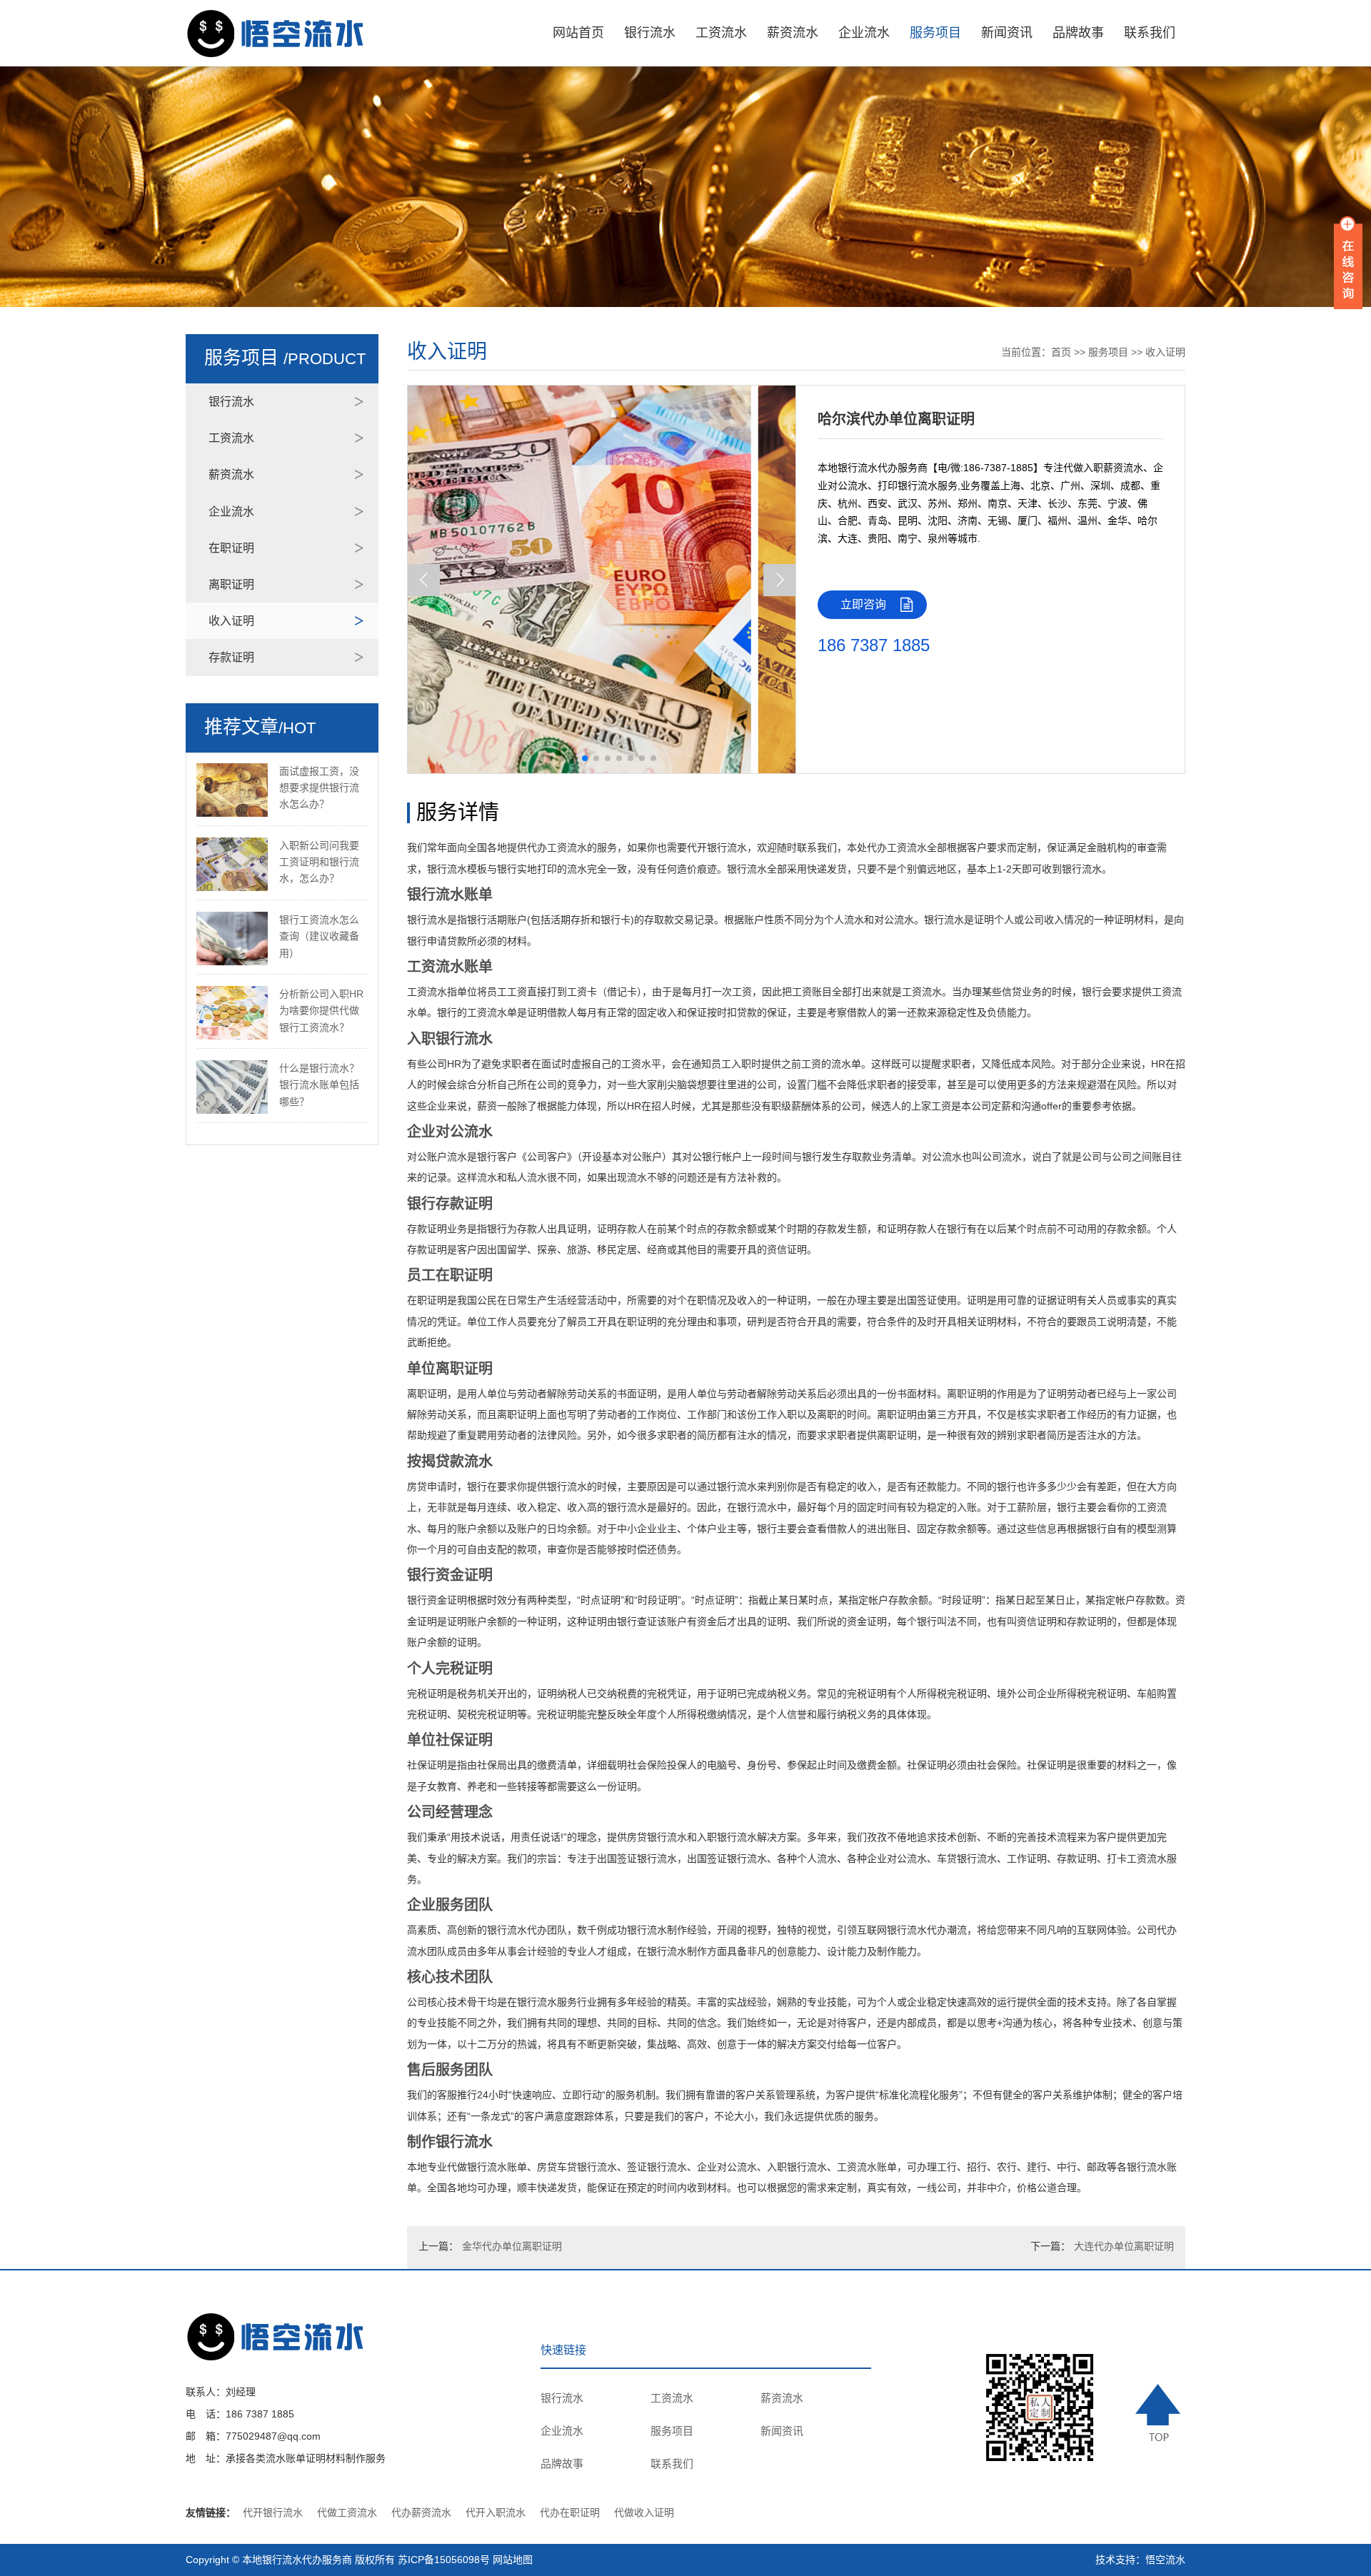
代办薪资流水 (421, 2512)
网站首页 (578, 33)
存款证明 (231, 657)
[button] (779, 580)
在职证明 (231, 548)
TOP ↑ (1160, 2413)
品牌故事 (1078, 33)
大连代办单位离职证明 (1124, 2246)
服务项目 (935, 33)
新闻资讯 (1007, 33)
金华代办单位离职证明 (512, 2246)
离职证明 (231, 584)
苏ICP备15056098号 (444, 2560)
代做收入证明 (644, 2512)
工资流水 (721, 33)
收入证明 (231, 621)
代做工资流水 (347, 2512)
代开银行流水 (273, 2512)
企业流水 (864, 33)
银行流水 (650, 33)
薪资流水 (793, 33)
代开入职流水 (496, 2512)
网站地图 (513, 2560)
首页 (1061, 352)
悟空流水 (1165, 2560)
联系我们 (1150, 33)
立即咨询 (863, 604)
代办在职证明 (570, 2512)
